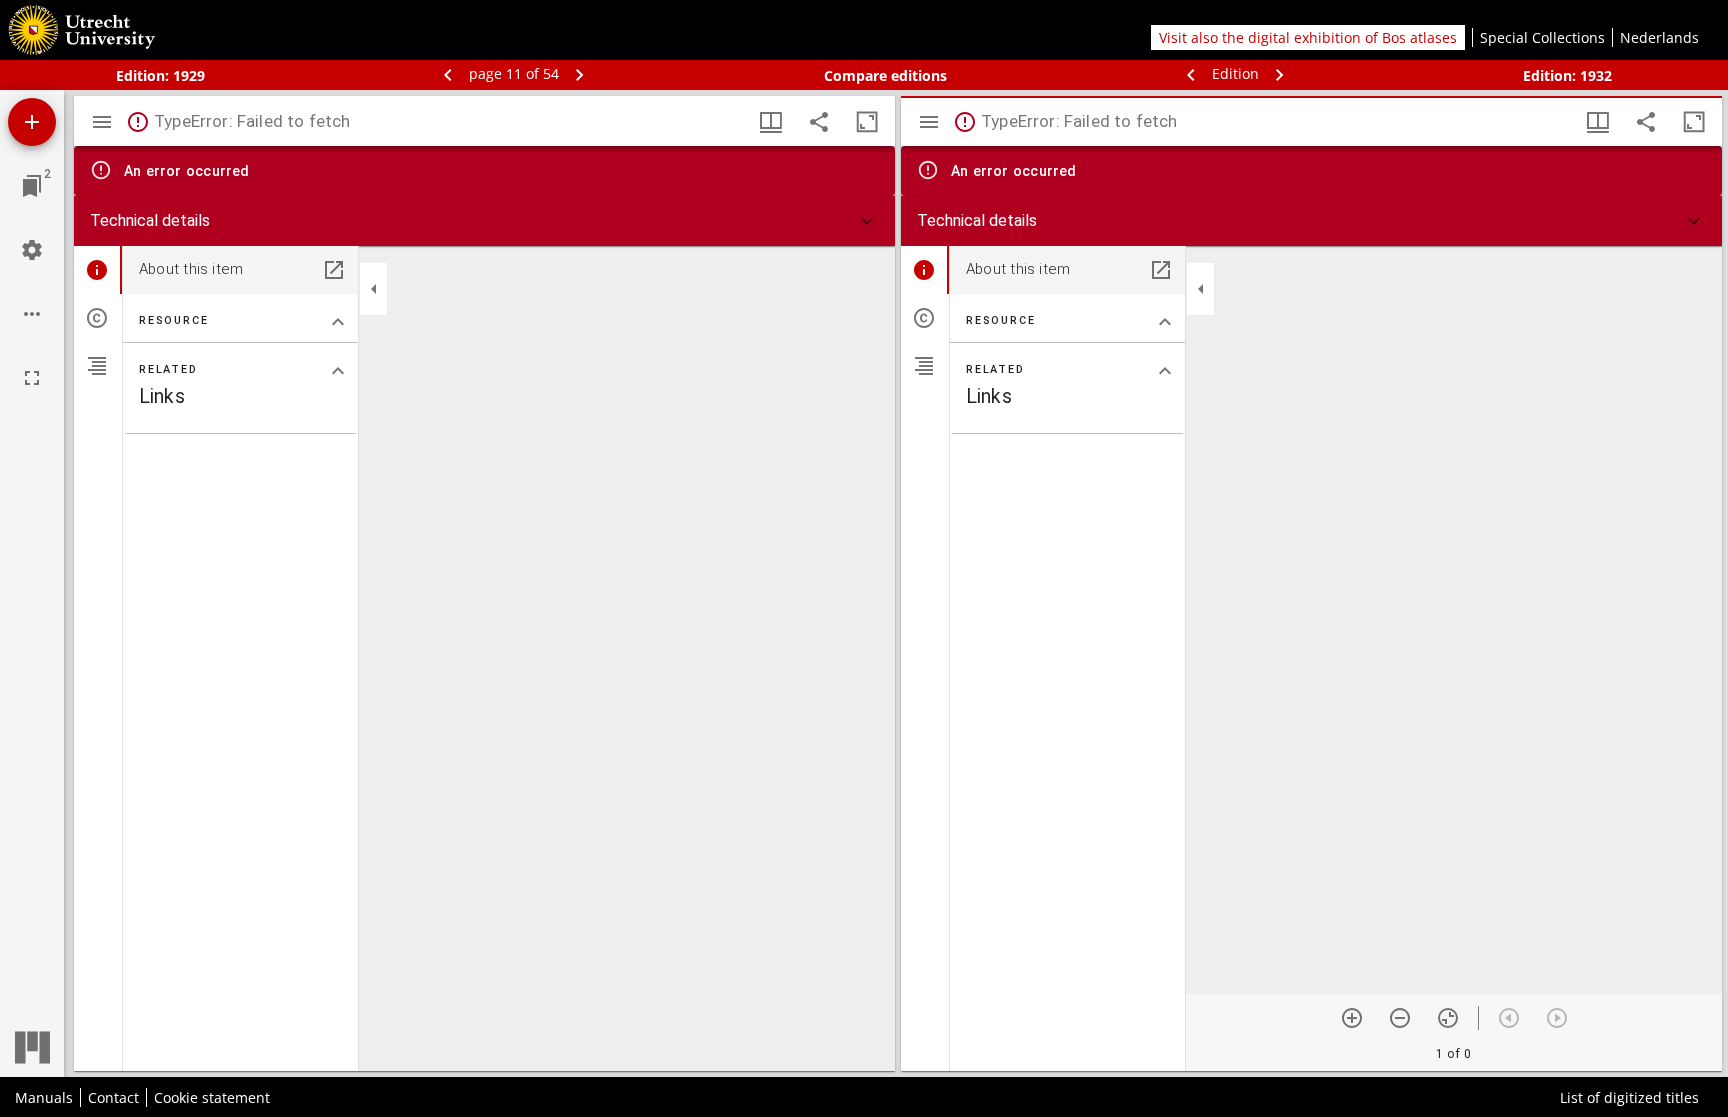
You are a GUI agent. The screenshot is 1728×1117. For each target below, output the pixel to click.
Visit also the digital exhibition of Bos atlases (1308, 37)
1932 (1596, 75)
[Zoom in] (1352, 1018)
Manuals (44, 1097)
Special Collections (1542, 37)
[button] (484, 221)
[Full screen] (32, 378)
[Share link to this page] (819, 122)
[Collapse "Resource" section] (338, 322)
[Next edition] (1280, 73)
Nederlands (1659, 37)
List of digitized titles (1629, 1097)
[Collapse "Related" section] (338, 371)
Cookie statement (212, 1097)
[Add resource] (32, 122)
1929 (189, 75)
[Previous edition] (1193, 73)
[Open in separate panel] (334, 270)
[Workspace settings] (32, 250)
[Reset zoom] (1448, 1018)
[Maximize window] (867, 122)
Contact (113, 1097)
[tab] (98, 270)
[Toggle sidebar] (102, 122)
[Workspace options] (32, 314)
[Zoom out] (1400, 1018)
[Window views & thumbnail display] (771, 122)
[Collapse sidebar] (374, 289)
